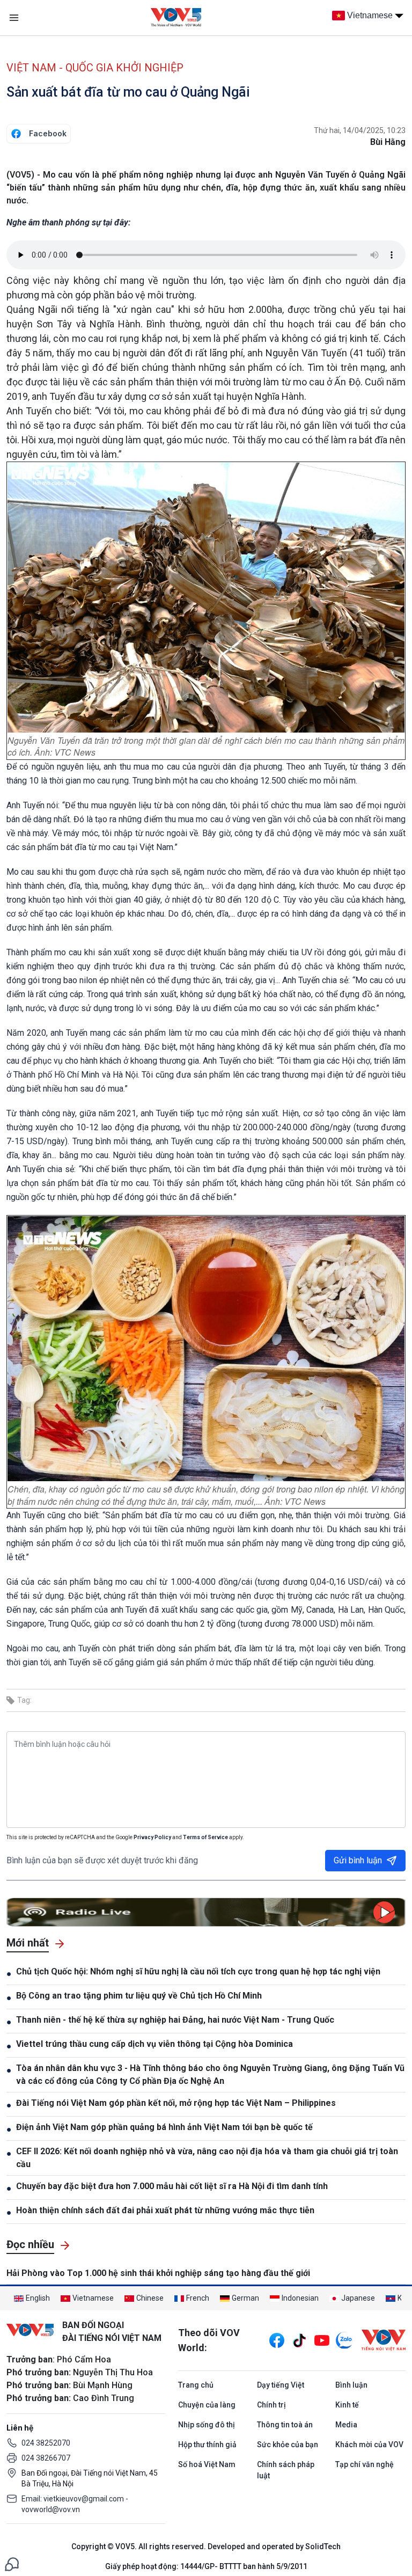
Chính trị (271, 2405)
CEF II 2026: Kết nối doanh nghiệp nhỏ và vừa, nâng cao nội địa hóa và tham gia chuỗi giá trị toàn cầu (207, 2158)
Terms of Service (205, 1837)
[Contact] (12, 2563)
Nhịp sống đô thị (207, 2425)
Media (346, 2425)
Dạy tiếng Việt (281, 2385)
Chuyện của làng (207, 2405)
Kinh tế (347, 2405)
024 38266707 (46, 2458)
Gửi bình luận (358, 1860)
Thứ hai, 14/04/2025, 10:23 (360, 130)
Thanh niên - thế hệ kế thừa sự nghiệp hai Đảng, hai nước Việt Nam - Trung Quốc (175, 2020)
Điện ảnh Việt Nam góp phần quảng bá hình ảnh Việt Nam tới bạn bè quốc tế (164, 2127)
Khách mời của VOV (369, 2445)
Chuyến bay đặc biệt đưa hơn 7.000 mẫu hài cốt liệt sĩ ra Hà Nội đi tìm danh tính (172, 2186)
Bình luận (351, 2385)
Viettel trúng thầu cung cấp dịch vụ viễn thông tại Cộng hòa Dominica (154, 2044)
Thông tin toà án (285, 2425)
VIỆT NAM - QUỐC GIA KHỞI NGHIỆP (95, 68)
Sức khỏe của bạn (288, 2445)
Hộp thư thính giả (207, 2445)
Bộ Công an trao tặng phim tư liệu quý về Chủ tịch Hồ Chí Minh (139, 1996)
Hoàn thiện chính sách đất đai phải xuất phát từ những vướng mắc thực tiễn (165, 2210)
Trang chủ (196, 2385)
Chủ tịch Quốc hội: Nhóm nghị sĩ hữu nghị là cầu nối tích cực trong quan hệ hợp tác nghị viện (198, 1971)
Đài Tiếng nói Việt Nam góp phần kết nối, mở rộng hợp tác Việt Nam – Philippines (176, 2103)
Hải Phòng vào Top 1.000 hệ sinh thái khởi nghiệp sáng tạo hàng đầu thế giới (158, 2273)
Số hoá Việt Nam (207, 2464)
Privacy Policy (152, 1837)
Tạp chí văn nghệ (365, 2464)
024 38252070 (46, 2443)
